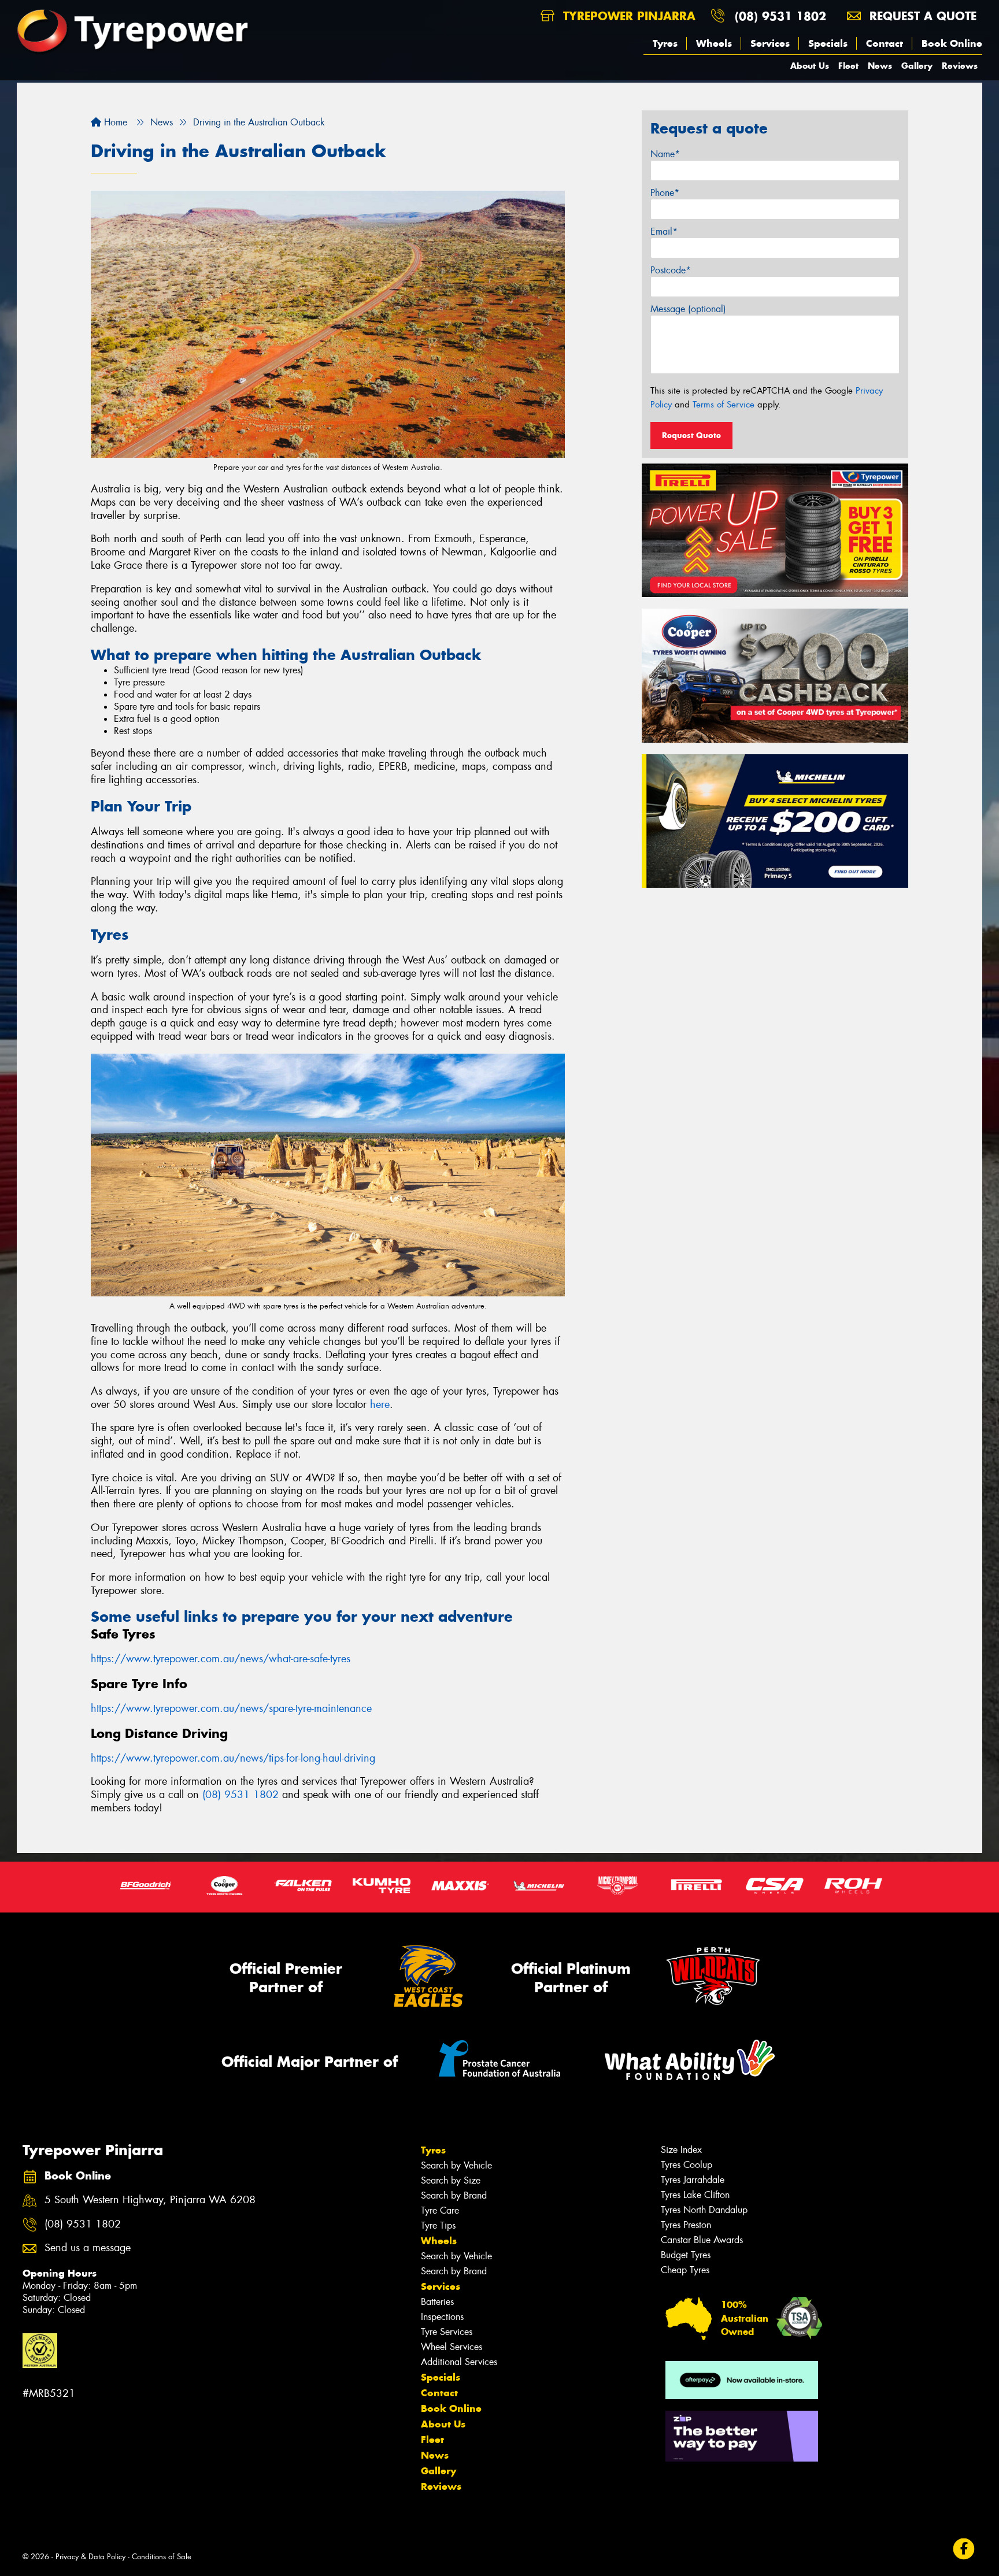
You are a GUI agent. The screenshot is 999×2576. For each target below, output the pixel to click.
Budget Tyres (686, 2255)
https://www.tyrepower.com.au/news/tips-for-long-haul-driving (233, 1758)
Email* (664, 231)
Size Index (681, 2150)
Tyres (665, 43)
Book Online (952, 43)
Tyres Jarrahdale (693, 2180)
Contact (885, 43)
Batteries (437, 2302)
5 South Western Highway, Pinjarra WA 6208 (150, 2200)
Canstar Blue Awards (702, 2240)
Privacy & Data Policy (90, 2557)
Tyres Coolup (687, 2165)
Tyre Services (447, 2332)
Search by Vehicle (456, 2165)
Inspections (442, 2317)
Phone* (665, 193)
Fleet (848, 66)
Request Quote (691, 435)
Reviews (960, 66)
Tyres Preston (686, 2225)
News (880, 66)
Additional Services (459, 2362)
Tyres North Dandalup (704, 2210)
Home (114, 122)
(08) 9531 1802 (780, 16)
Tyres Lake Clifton (695, 2195)
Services (770, 43)
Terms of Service (724, 405)
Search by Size (451, 2180)
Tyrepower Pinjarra (627, 16)
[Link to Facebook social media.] (964, 2549)
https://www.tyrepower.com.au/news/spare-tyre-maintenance (231, 1708)
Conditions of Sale (162, 2557)
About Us (810, 66)
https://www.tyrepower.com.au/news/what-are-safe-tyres (221, 1659)
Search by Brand (454, 2195)
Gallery (917, 66)
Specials (828, 43)
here (380, 1404)
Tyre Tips (438, 2225)
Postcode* (671, 270)
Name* (665, 154)
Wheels (714, 43)
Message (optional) (688, 309)
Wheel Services (452, 2347)
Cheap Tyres (685, 2270)
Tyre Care (440, 2210)
